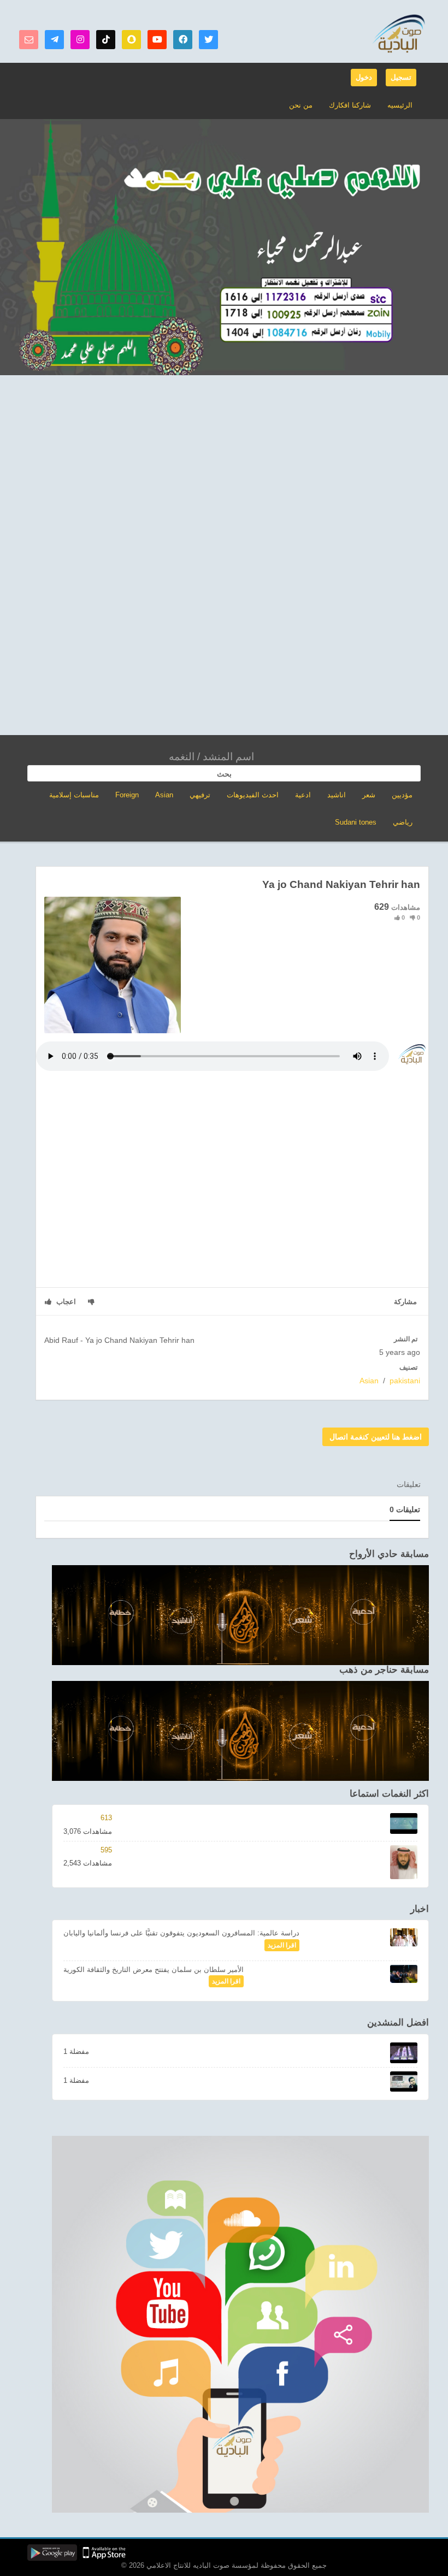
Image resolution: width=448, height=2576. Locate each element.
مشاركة (405, 1302)
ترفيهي (200, 795)
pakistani (405, 1381)
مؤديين (402, 795)
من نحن (301, 105)
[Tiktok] (106, 40)
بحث (224, 774)
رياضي (403, 822)
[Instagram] (80, 40)
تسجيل (401, 77)
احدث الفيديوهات (253, 795)
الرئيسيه (400, 105)
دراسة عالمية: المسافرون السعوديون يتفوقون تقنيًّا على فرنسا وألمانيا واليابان (181, 1933)
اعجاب (65, 1302)
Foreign (127, 795)
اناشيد (337, 795)
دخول (364, 77)
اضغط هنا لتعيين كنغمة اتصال (376, 1437)
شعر (369, 795)
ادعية (303, 795)
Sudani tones (356, 822)
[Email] (29, 40)
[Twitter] (208, 40)
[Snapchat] (131, 40)
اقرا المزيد (282, 1945)
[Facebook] (183, 40)
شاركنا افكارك (350, 105)
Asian (164, 795)
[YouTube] (157, 40)
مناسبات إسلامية (74, 795)
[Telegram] (54, 40)
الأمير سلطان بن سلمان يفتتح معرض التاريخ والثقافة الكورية (154, 1970)
